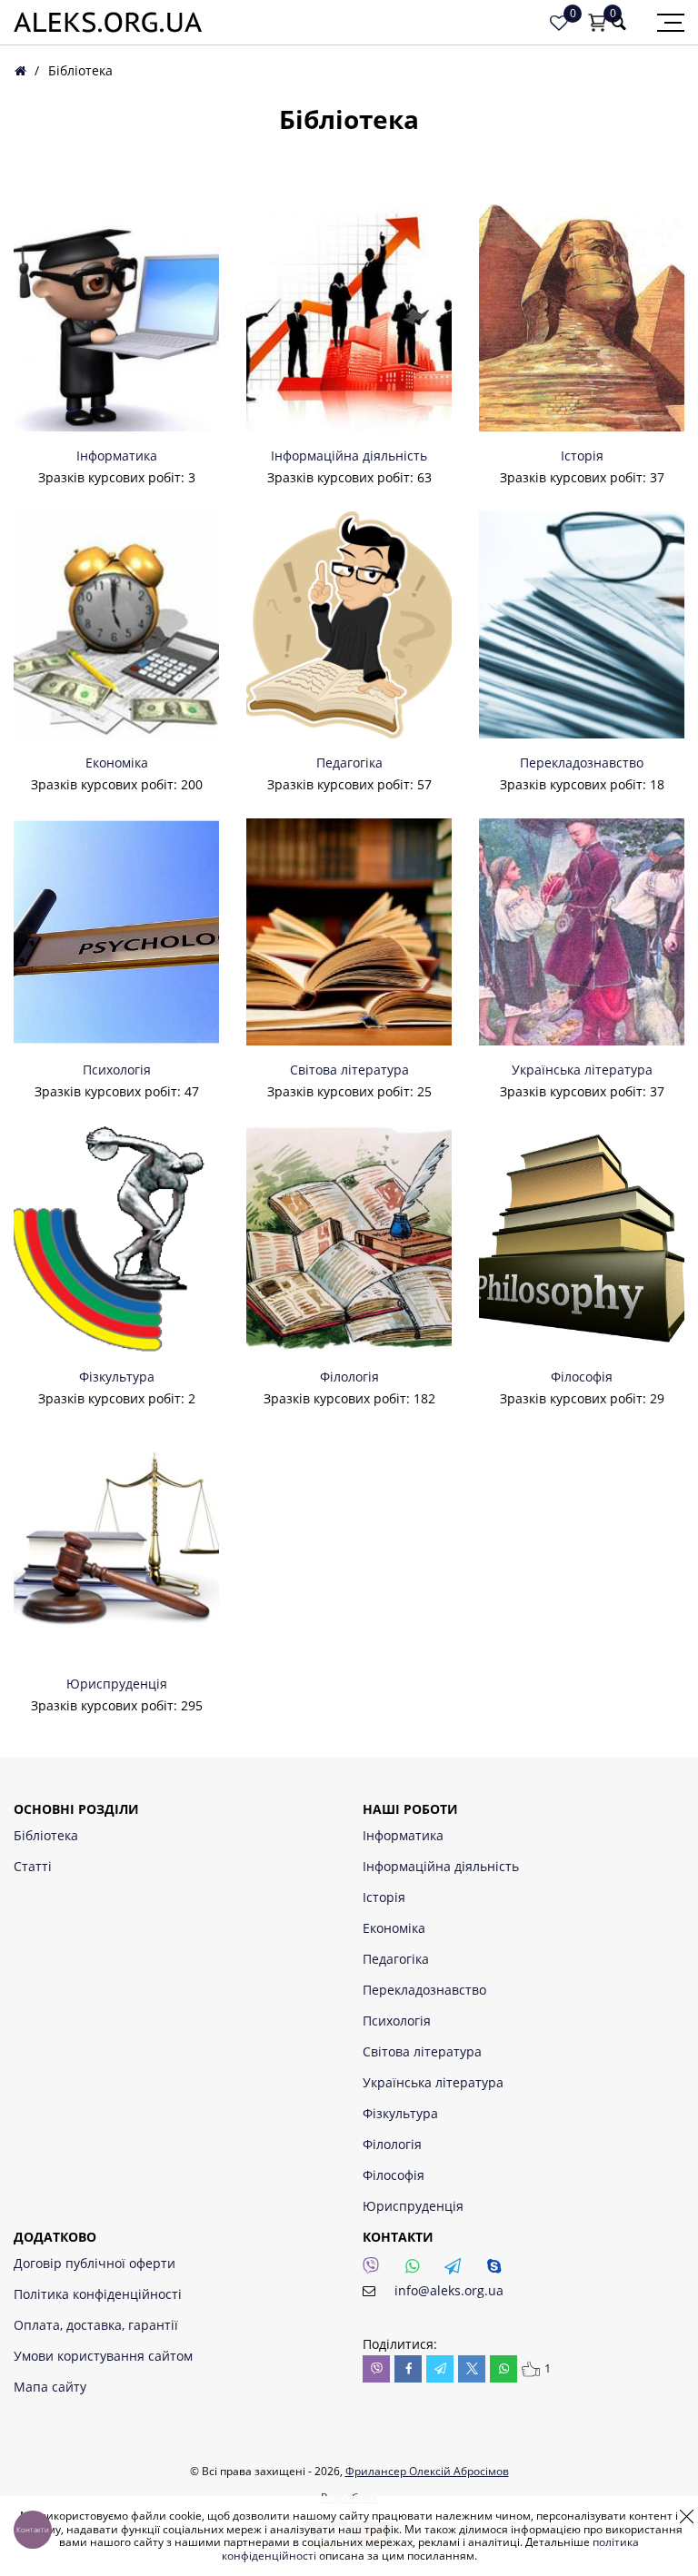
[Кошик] (597, 23)
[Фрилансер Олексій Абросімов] (108, 22)
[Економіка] (116, 625)
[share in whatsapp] (504, 2369)
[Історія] (582, 318)
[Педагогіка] (349, 625)
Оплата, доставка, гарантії (96, 2325)
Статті (33, 1866)
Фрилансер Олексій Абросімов (427, 2471)
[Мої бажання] (559, 23)
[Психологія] (116, 932)
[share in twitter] (472, 2369)
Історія (582, 456)
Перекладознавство (582, 763)
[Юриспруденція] (116, 1546)
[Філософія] (582, 1239)
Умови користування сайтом (103, 2356)
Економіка (117, 763)
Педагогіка (349, 763)
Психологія (117, 1070)
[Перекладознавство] (582, 625)
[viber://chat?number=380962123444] (376, 2271)
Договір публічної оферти (95, 2263)
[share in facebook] (408, 2369)
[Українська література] (582, 932)
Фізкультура (117, 1377)
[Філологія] (349, 1239)
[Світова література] (349, 932)
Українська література (582, 1070)
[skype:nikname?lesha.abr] (499, 2271)
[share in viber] (376, 2369)
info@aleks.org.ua (449, 2291)
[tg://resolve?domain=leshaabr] (458, 2271)
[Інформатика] (116, 318)
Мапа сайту (50, 2387)
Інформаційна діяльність (349, 456)
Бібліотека (46, 1835)
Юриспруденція (117, 1684)
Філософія (582, 1377)
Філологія (349, 1377)
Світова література (349, 1070)
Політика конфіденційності (98, 2294)
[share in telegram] (440, 2369)
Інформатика (117, 456)
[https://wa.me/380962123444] (417, 2271)
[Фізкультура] (116, 1239)
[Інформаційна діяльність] (349, 318)
